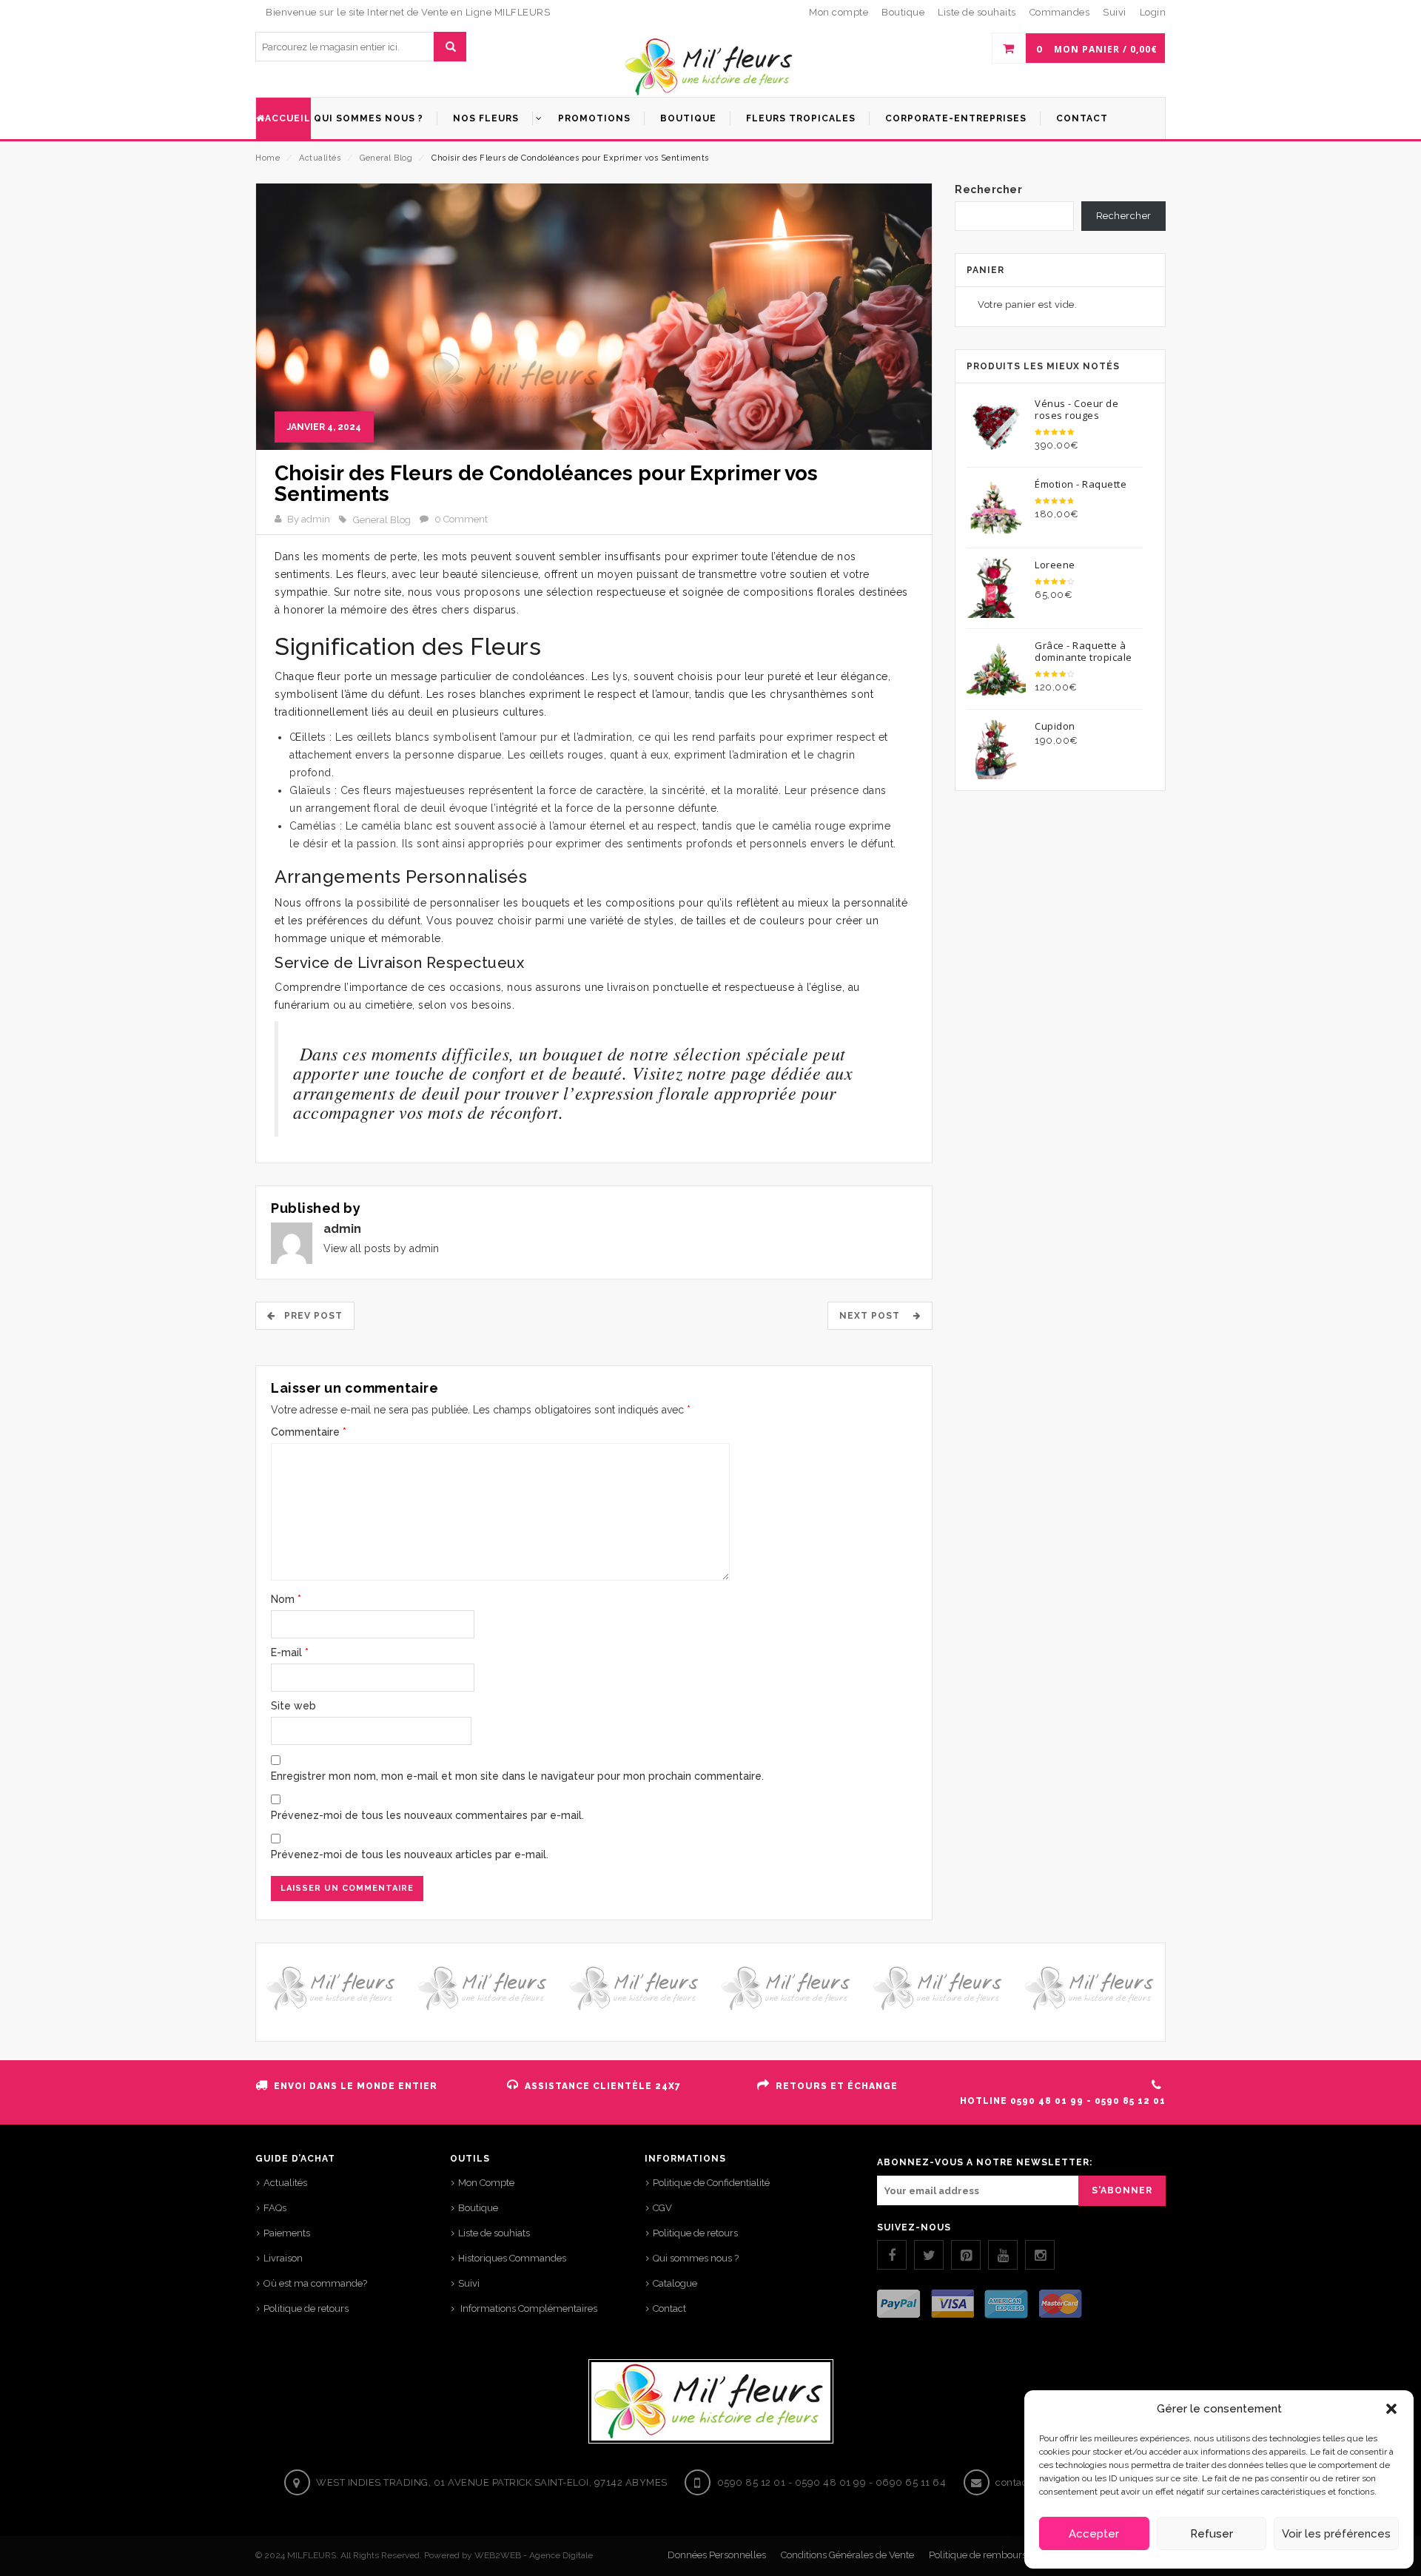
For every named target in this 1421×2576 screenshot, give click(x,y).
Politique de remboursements (994, 2555)
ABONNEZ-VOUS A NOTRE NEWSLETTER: (985, 2162)
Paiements (287, 2233)
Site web (293, 1706)
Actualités (320, 158)
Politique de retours (306, 2308)
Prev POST (309, 1316)
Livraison (283, 2258)
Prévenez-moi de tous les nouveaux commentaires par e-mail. (427, 1815)
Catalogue (675, 2283)
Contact (669, 2308)
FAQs (275, 2208)
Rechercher (988, 189)
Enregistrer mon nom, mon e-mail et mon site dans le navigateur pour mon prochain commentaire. (517, 1776)
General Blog (386, 158)
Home (268, 158)
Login (1153, 12)
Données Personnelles (717, 2555)
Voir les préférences (1336, 2534)
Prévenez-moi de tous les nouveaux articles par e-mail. (410, 1854)
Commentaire (309, 1432)
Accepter (1094, 2534)
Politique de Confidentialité (711, 2183)
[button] (1391, 2409)
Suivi (469, 2283)
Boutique (478, 2208)
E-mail (290, 1652)
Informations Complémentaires (528, 2308)
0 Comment (461, 519)
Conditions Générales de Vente (847, 2555)
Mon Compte (486, 2183)
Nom (286, 1599)
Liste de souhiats (494, 2233)
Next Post (874, 1316)
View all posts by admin (381, 1248)
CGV (662, 2208)
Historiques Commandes (512, 2258)
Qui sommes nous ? (696, 2258)
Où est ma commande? (315, 2283)
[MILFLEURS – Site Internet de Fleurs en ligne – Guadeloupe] (710, 67)
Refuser (1212, 2534)
